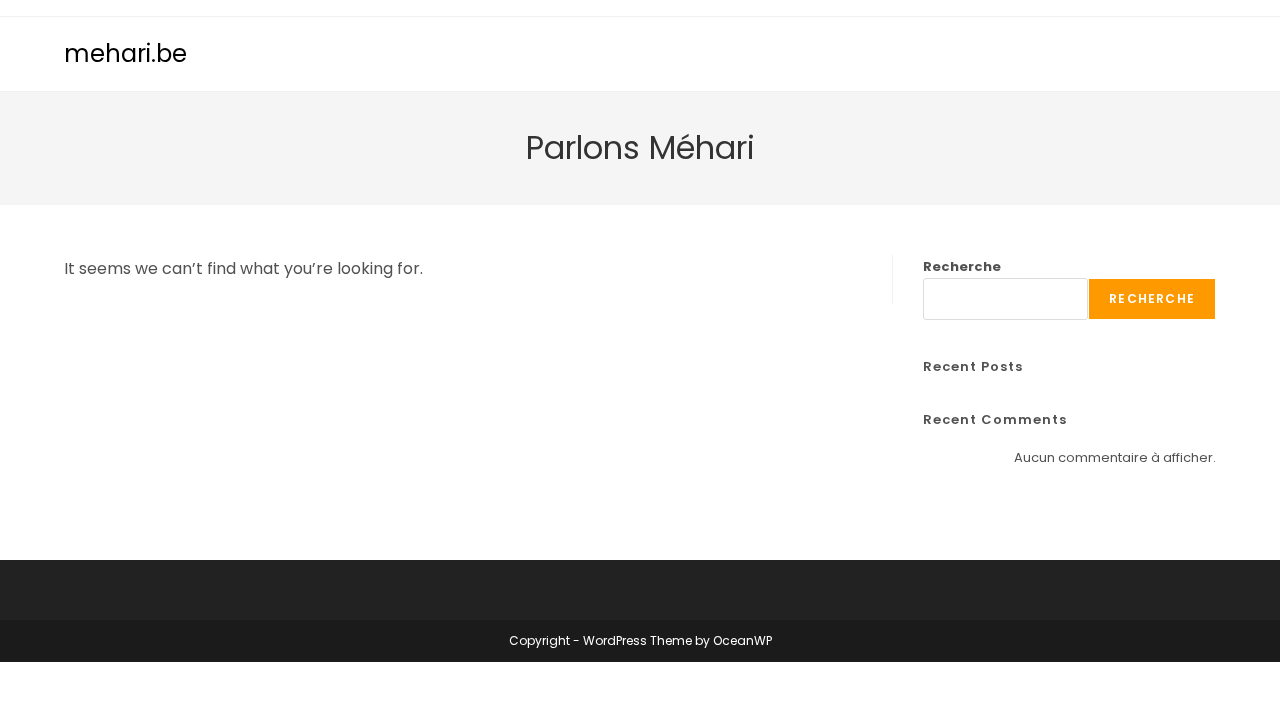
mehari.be (125, 53)
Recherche (962, 266)
